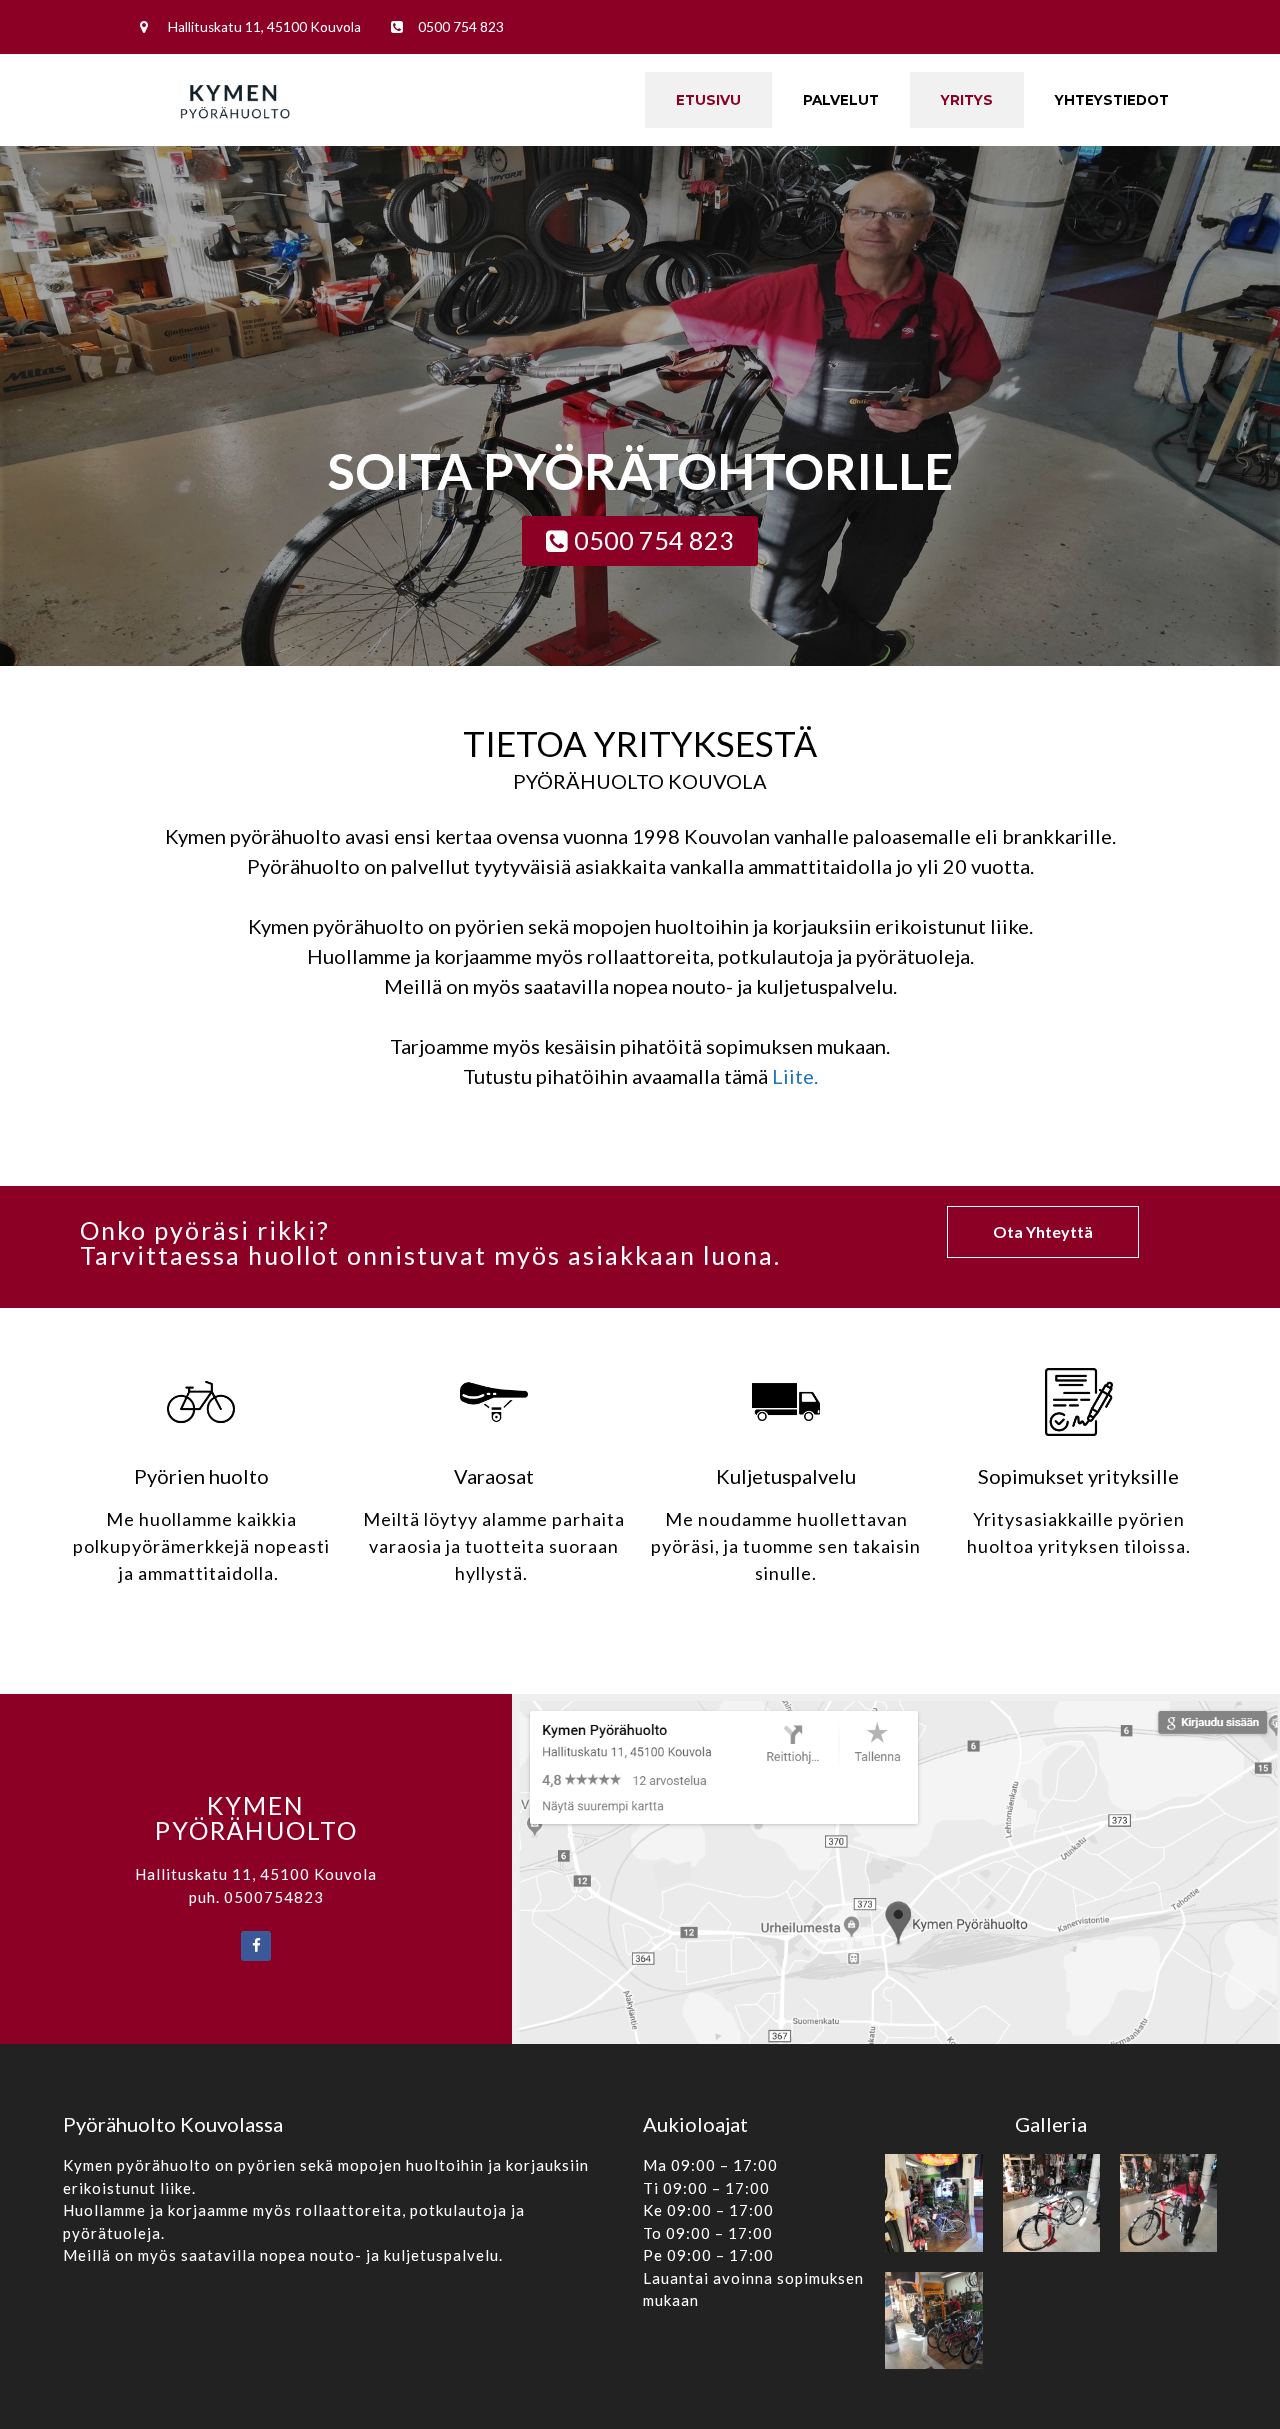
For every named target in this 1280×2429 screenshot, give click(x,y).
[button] (640, 541)
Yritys (967, 100)
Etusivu (708, 100)
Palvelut (841, 100)
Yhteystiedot (1112, 100)
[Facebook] (256, 1946)
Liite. (795, 1076)
